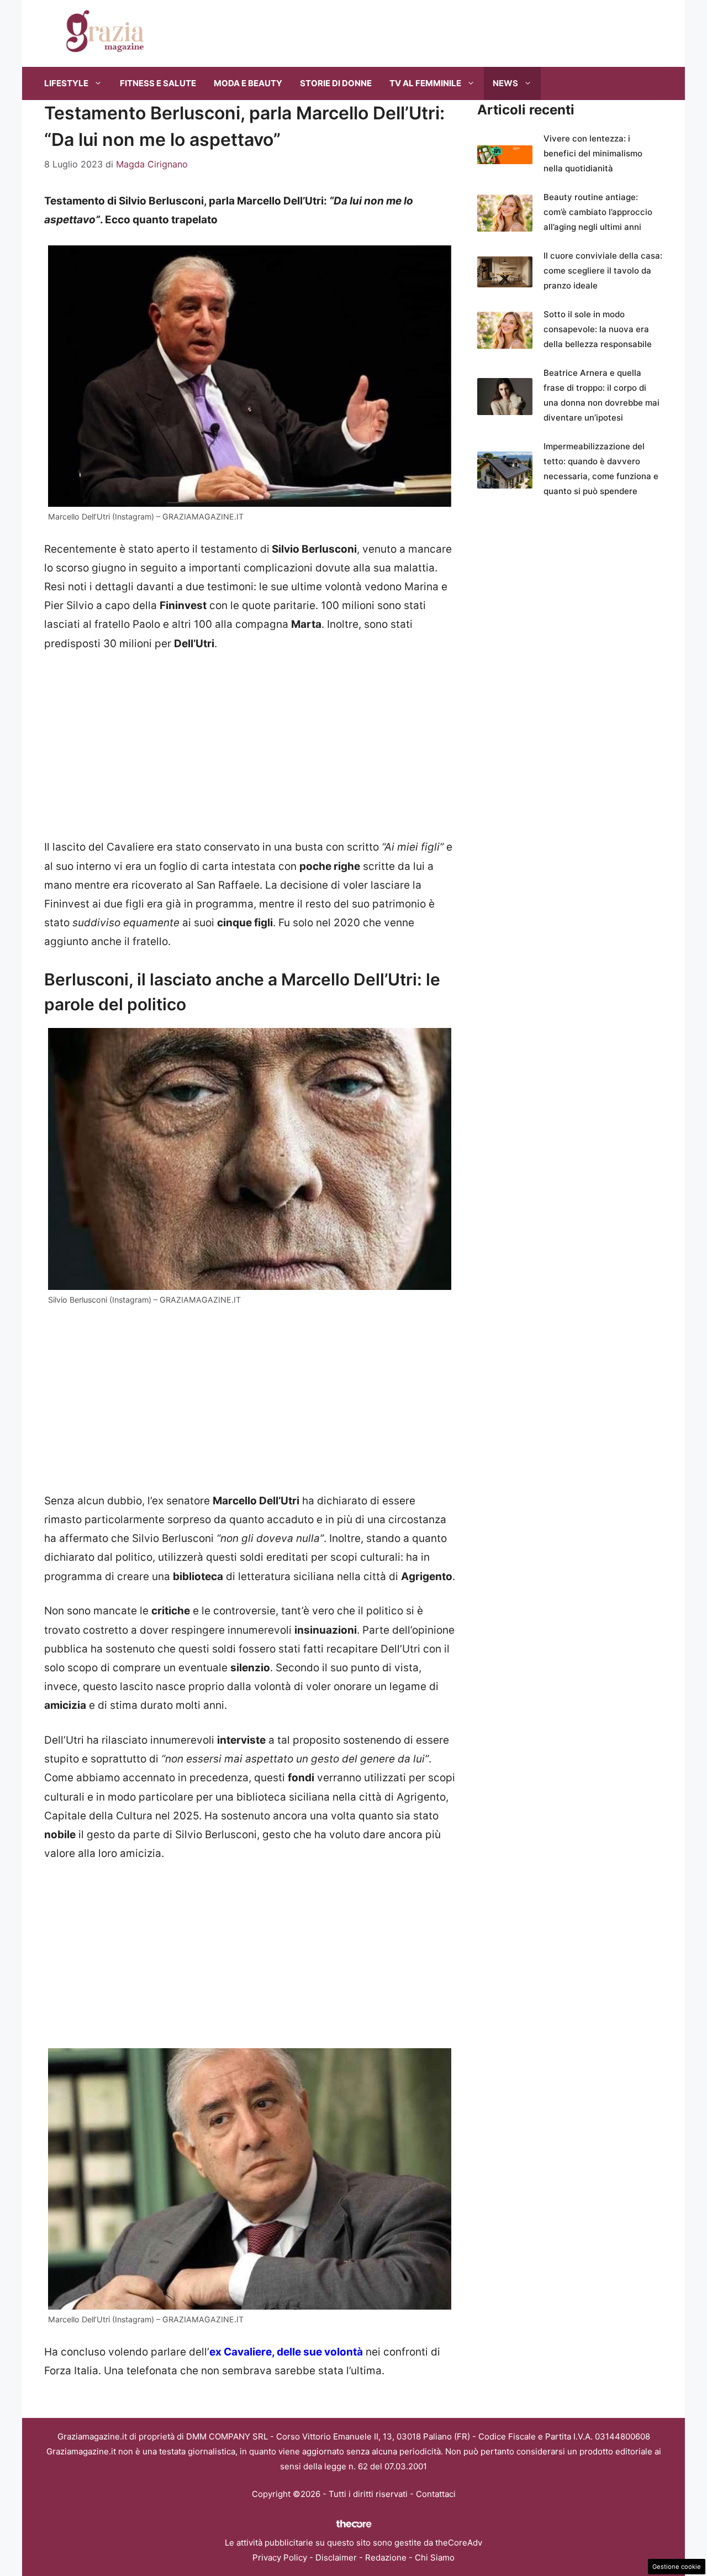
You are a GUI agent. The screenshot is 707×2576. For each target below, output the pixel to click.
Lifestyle (66, 83)
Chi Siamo (435, 2557)
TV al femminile (425, 83)
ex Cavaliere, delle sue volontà (286, 2352)
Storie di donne (336, 83)
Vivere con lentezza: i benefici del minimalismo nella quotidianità (593, 153)
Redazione (386, 2557)
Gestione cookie (677, 2567)
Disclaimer (336, 2557)
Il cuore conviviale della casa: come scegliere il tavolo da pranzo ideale (603, 271)
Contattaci (436, 2494)
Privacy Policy (280, 2557)
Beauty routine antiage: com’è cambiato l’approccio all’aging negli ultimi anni (598, 212)
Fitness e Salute (158, 83)
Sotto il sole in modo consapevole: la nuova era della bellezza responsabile (598, 329)
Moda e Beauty (248, 83)
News (505, 83)
